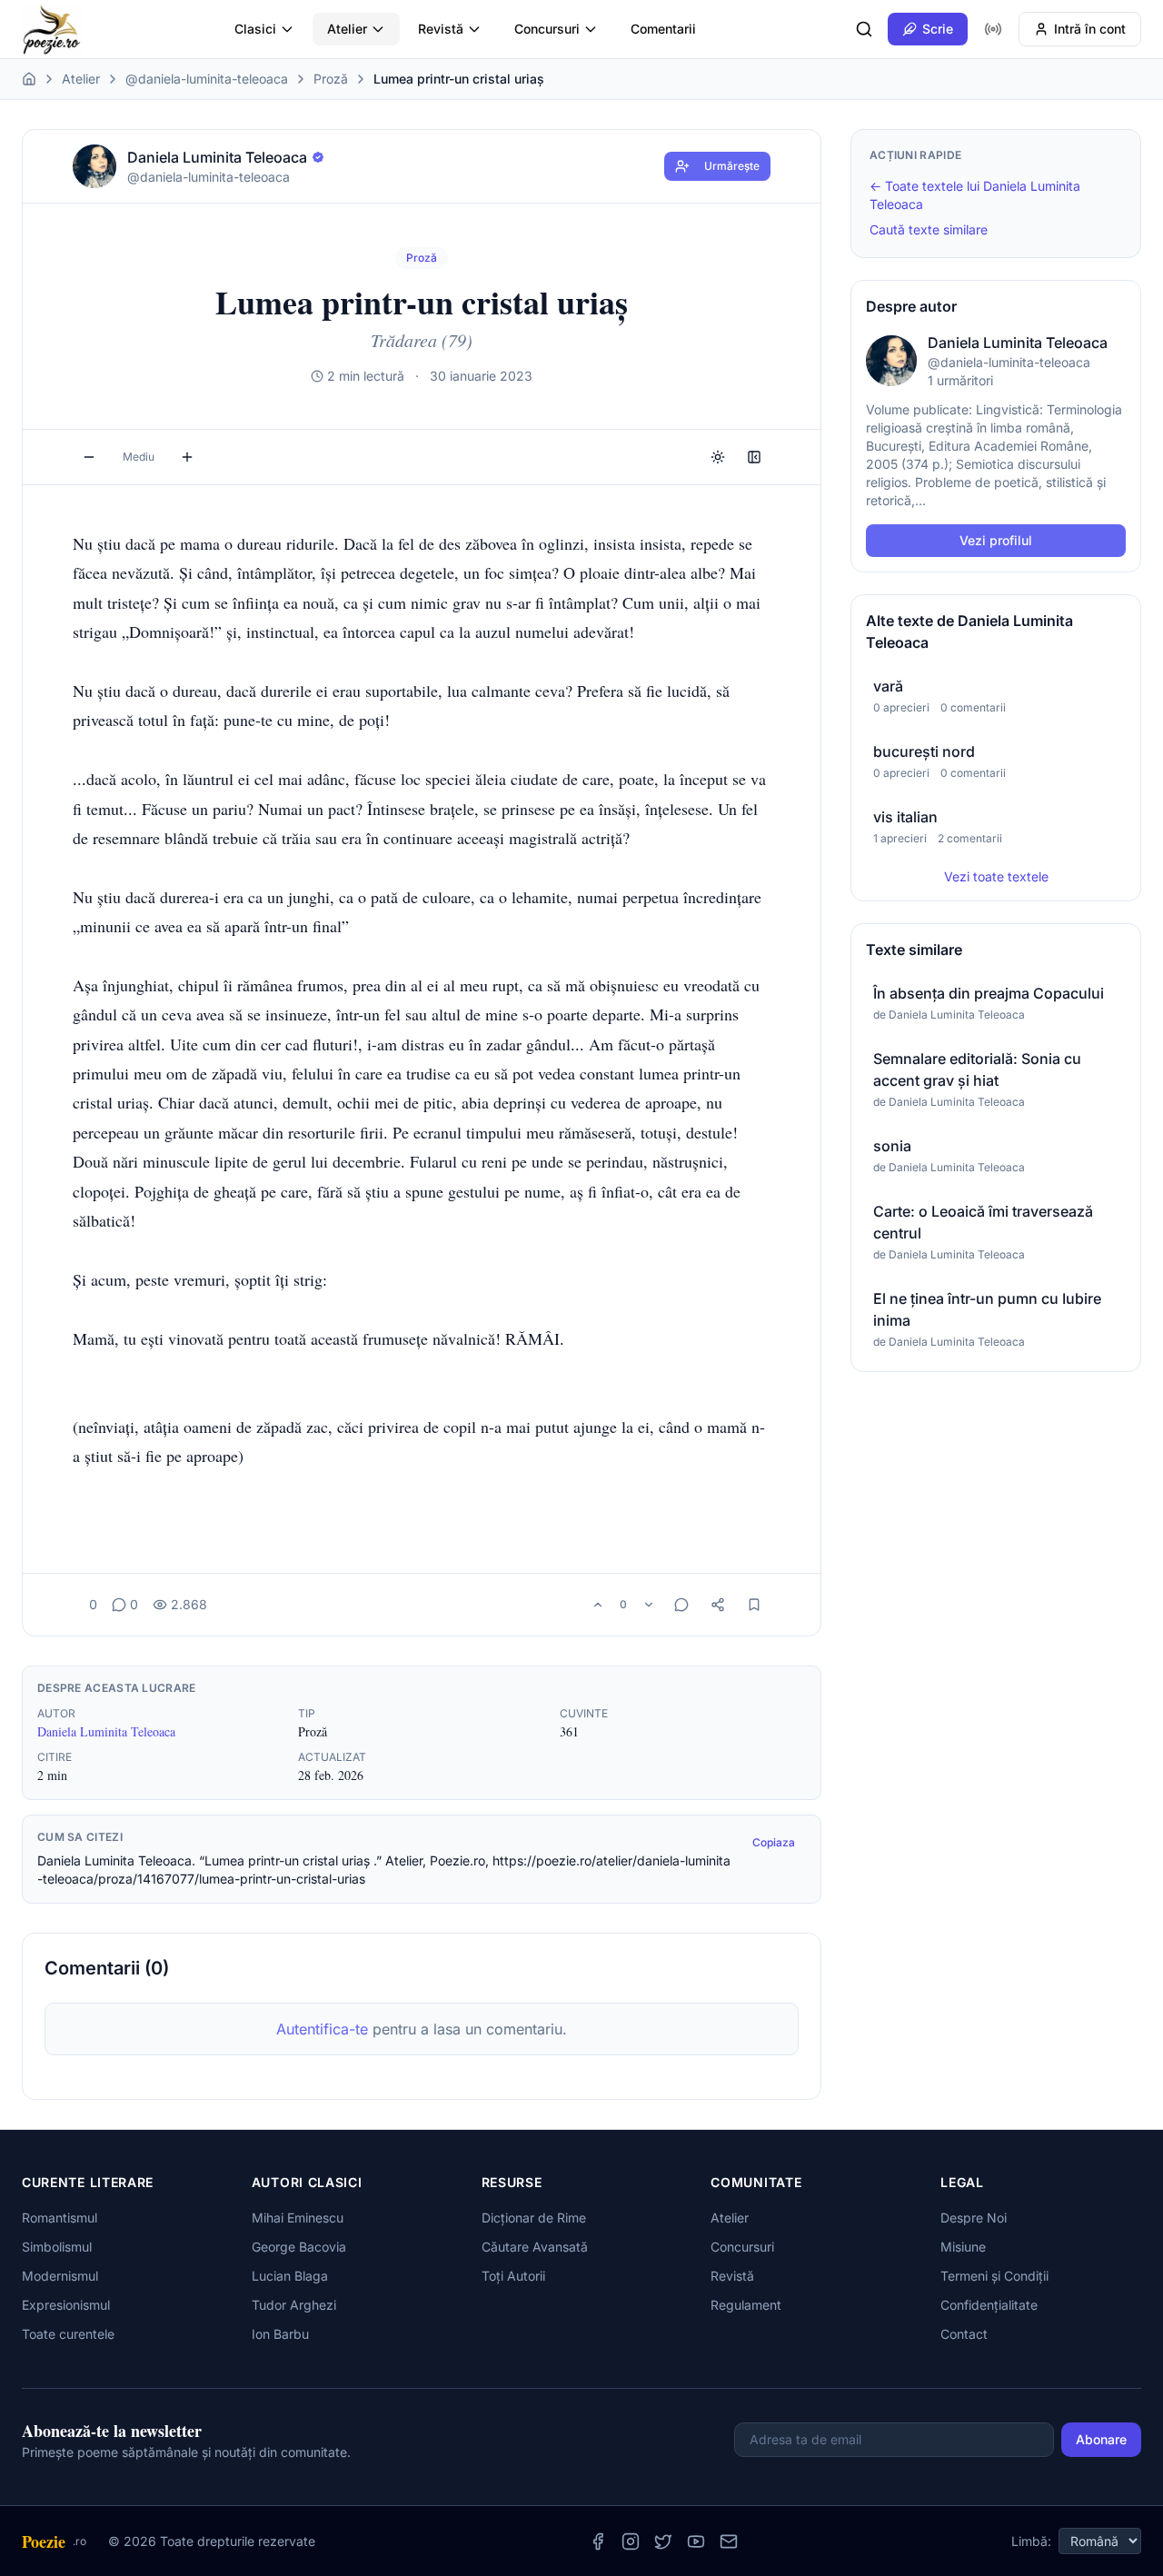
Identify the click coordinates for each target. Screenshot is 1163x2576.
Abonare (1101, 2439)
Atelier (347, 29)
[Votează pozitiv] (598, 1605)
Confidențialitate (989, 2305)
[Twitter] (663, 2541)
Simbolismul (57, 2247)
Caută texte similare (929, 229)
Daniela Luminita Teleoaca (106, 1731)
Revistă (441, 29)
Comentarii (663, 29)
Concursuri (547, 29)
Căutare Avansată (535, 2247)
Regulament (746, 2305)
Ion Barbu (280, 2334)
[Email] (729, 2541)
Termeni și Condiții (994, 2276)
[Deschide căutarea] (864, 29)
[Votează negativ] (649, 1605)
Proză (331, 79)
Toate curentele (68, 2334)
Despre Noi (974, 2218)
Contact (964, 2334)
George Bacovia (299, 2247)
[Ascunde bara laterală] (754, 457)
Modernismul (60, 2276)
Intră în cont (1090, 29)
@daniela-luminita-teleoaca (207, 79)
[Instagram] (631, 2541)
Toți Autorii (513, 2276)
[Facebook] (598, 2541)
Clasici (255, 29)
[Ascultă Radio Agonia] (993, 29)
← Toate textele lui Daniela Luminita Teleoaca (975, 195)
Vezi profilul (996, 540)
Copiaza (774, 1842)
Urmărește (732, 166)
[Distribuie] (718, 1605)
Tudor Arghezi (294, 2305)
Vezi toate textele (996, 876)
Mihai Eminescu (298, 2218)
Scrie (938, 29)
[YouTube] (696, 2541)
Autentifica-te (322, 2029)
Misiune (963, 2247)
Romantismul (60, 2218)
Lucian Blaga (290, 2276)
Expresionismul (66, 2305)
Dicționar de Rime (534, 2218)
